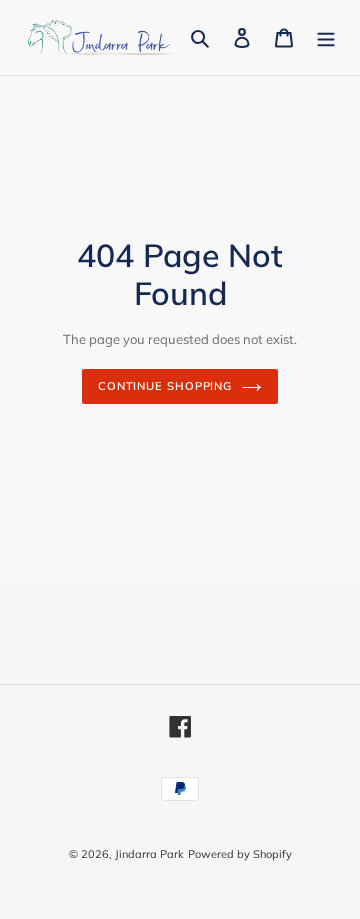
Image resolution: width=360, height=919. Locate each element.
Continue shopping (165, 386)
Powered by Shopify (240, 854)
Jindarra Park (149, 854)
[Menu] (326, 38)
